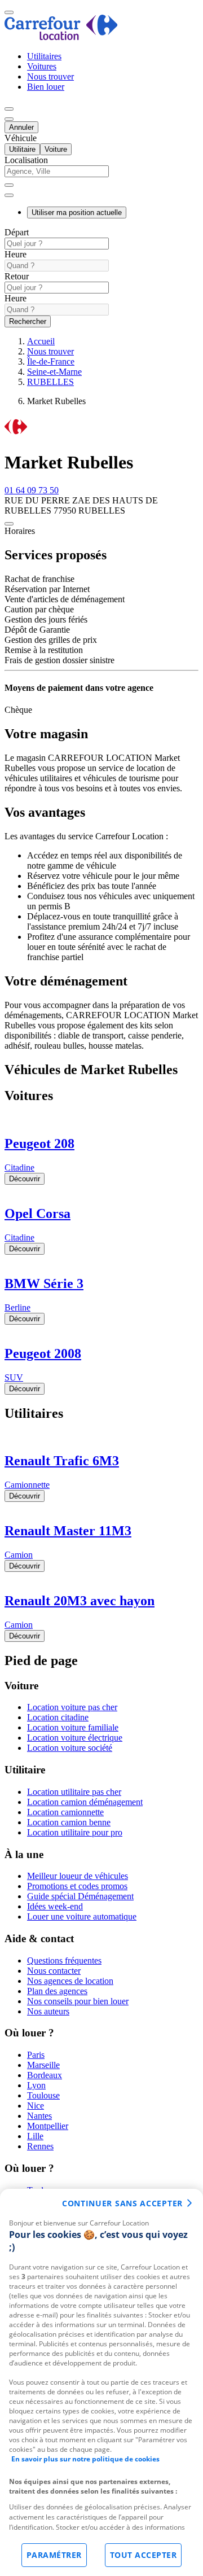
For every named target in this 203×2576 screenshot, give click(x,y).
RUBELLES (50, 382)
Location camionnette (65, 1812)
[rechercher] (9, 195)
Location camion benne (69, 1822)
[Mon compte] (9, 109)
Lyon (36, 2085)
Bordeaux (45, 2075)
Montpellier (48, 2126)
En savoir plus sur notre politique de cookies (85, 2459)
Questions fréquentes (64, 1961)
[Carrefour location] (61, 37)
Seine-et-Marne (54, 372)
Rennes (40, 2146)
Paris (36, 2055)
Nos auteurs (48, 2011)
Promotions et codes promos (77, 1886)
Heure (16, 254)
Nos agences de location (70, 1981)
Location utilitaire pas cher (74, 1792)
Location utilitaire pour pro (75, 1832)
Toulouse (43, 2095)
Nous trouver (50, 76)
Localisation (26, 160)
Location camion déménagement (85, 1802)
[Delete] (9, 185)
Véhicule (21, 138)
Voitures (42, 66)
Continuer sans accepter (122, 2203)
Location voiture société (70, 1748)
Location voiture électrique (75, 1738)
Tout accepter (144, 2555)
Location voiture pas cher (72, 1707)
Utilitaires (44, 56)
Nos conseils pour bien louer (78, 2001)
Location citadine (58, 1717)
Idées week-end (55, 1906)
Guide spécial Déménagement (80, 1896)
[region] (101, 2382)
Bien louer (46, 87)
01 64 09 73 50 (32, 490)
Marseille (43, 2065)
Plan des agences (57, 1991)
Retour (17, 276)
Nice (36, 2106)
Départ (17, 232)
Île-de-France (51, 362)
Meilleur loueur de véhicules (78, 1876)
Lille (35, 2136)
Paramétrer (54, 2555)
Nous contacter (54, 1971)
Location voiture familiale (73, 1727)
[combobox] (101, 176)
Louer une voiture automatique (82, 1916)
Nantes (39, 2116)
